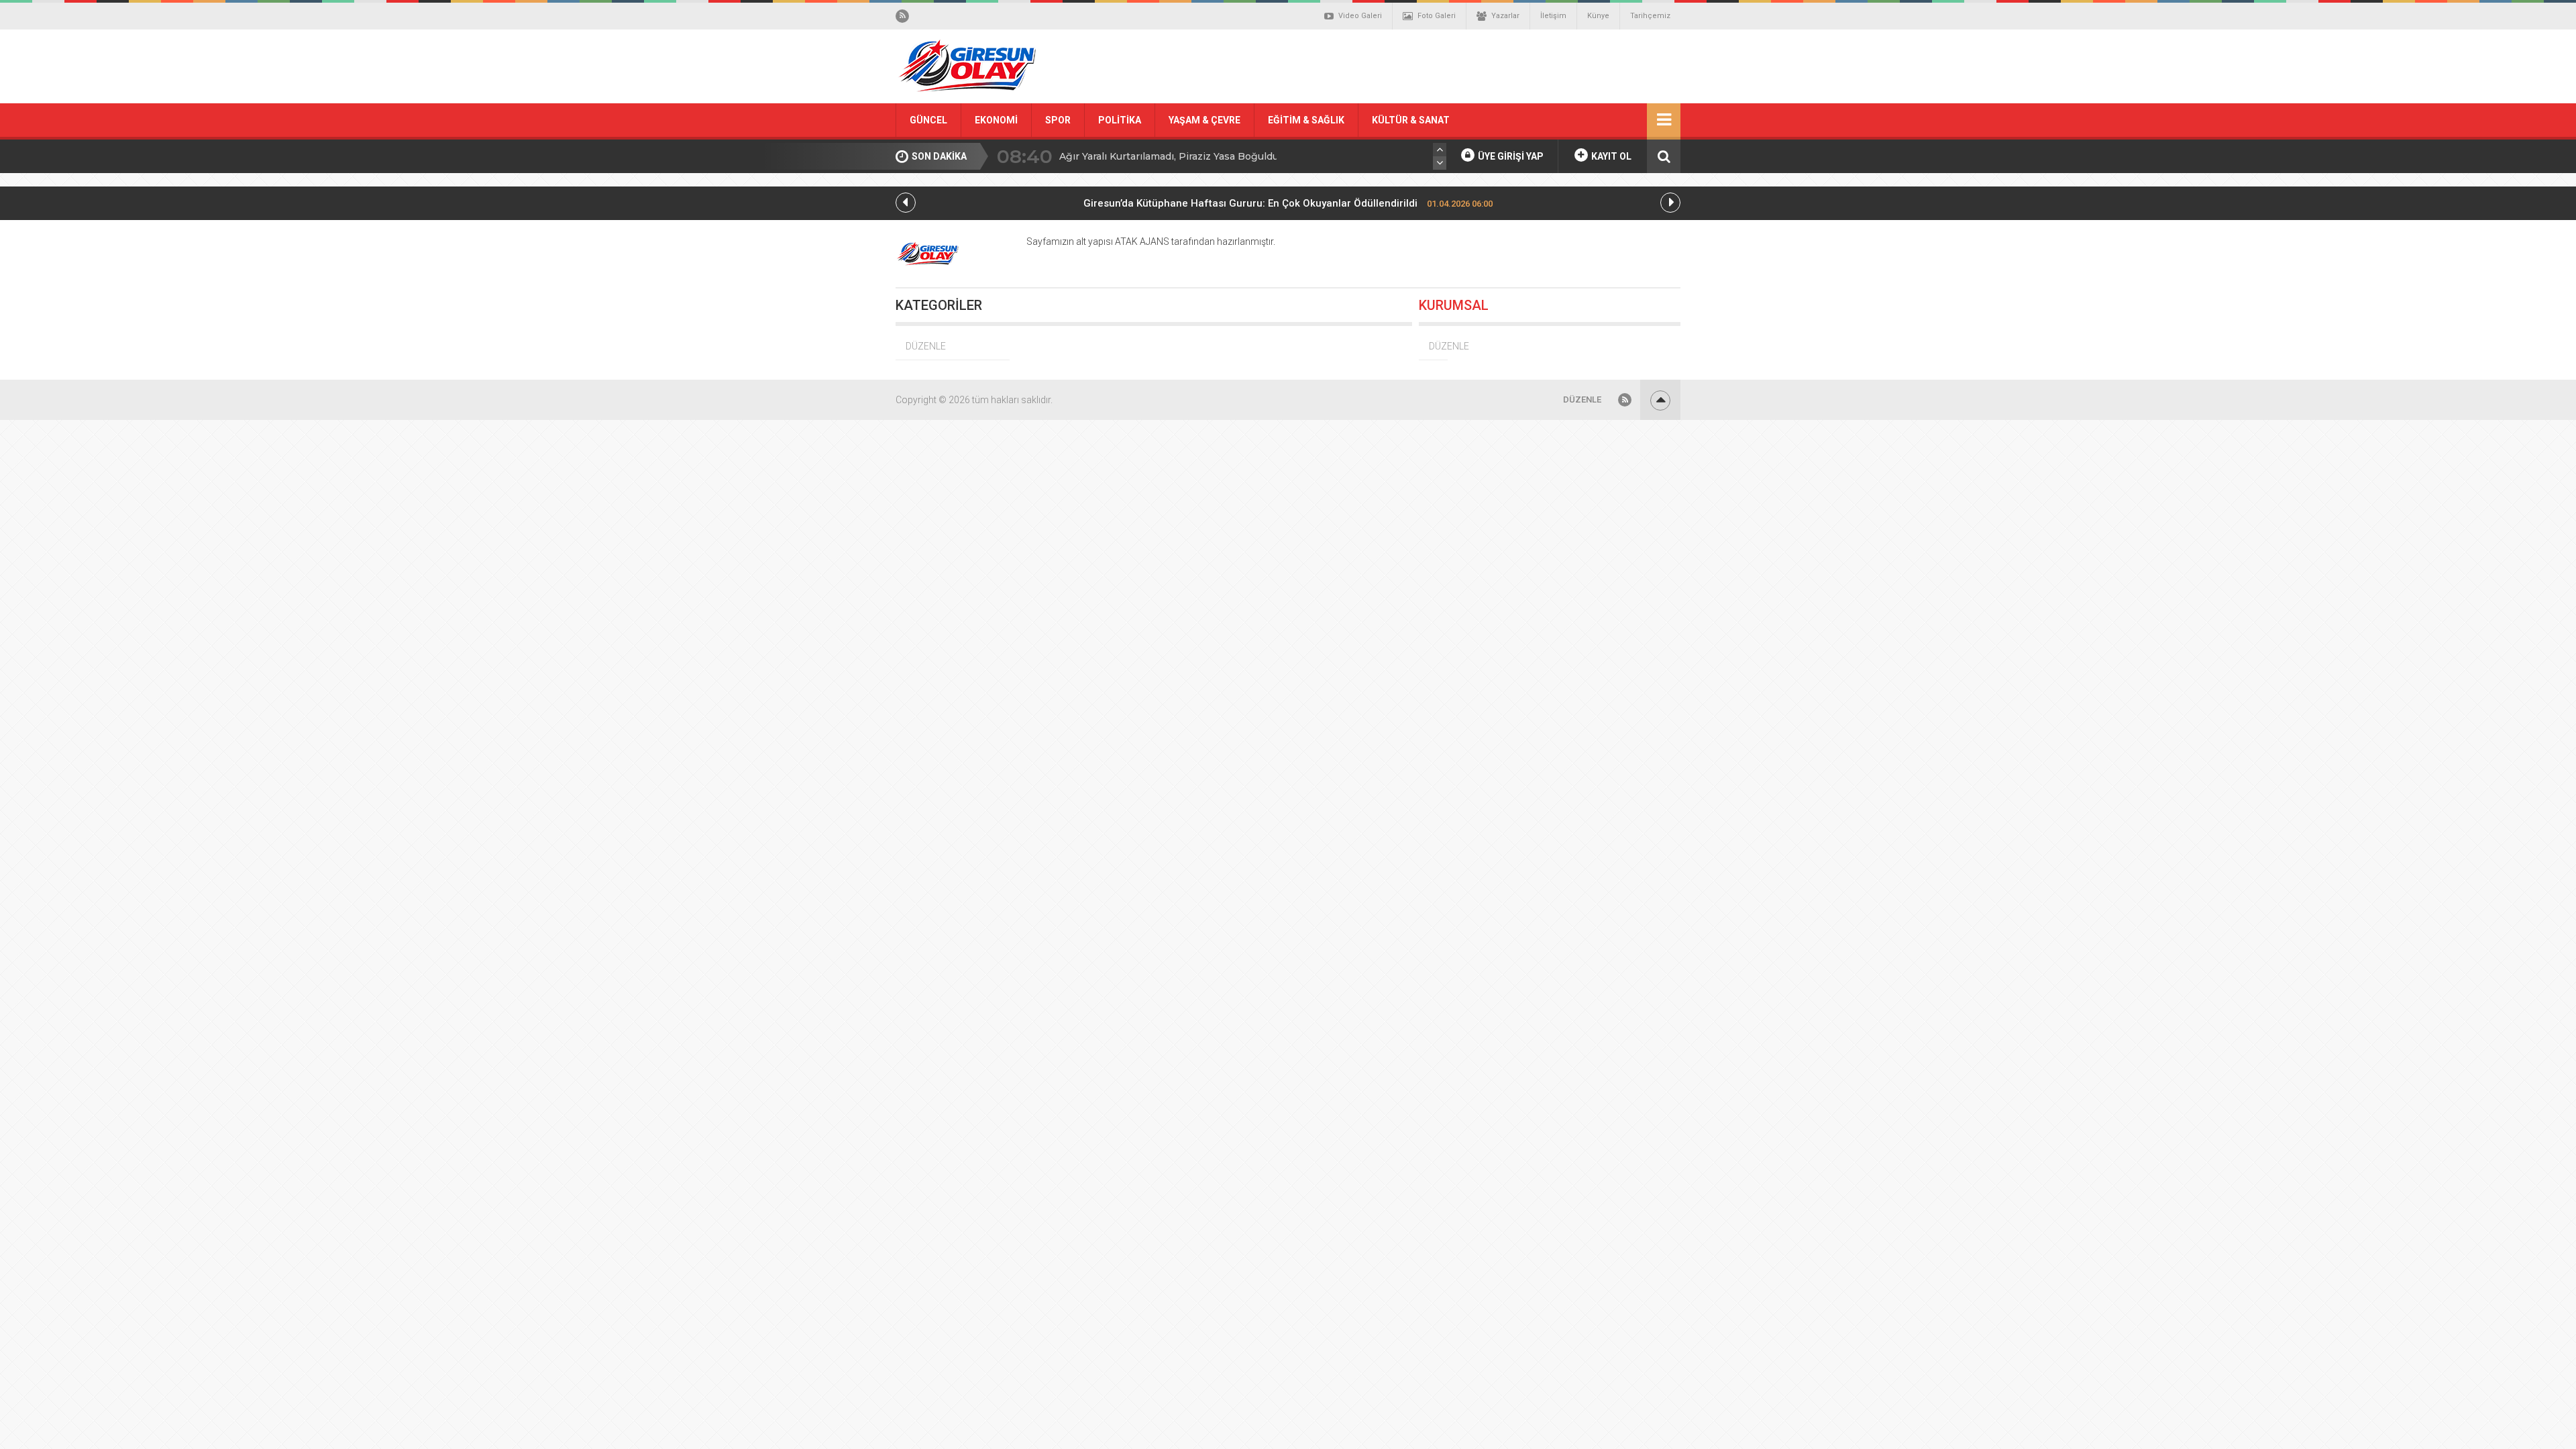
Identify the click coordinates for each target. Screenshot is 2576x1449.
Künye (1598, 16)
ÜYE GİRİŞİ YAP (1510, 156)
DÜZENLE (926, 346)
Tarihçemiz (1650, 16)
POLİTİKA (1120, 120)
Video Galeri (1360, 16)
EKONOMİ (996, 120)
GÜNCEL (928, 120)
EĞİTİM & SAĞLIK (1306, 120)
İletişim (1553, 16)
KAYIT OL (1610, 156)
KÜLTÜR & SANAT (1411, 120)
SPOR (1058, 120)
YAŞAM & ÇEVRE (1204, 120)
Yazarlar (1505, 16)
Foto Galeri (1437, 16)
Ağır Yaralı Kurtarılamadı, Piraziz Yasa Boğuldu (1169, 156)
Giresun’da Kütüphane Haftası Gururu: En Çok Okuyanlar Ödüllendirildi (1288, 203)
